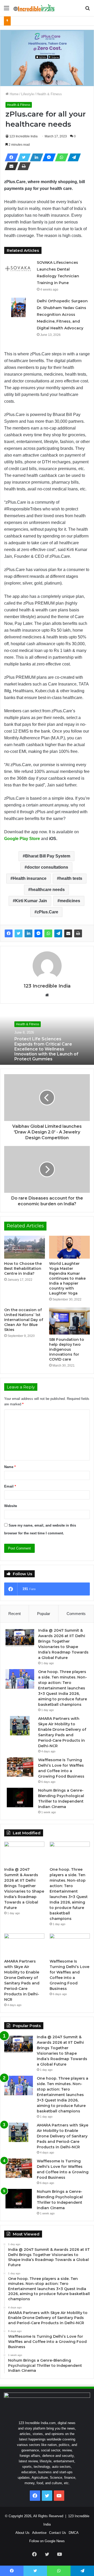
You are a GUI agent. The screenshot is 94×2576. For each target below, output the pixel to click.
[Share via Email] (10, 166)
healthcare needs (48, 890)
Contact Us (58, 2533)
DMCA (74, 2533)
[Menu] (7, 10)
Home (14, 94)
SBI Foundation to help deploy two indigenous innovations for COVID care (67, 1349)
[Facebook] (10, 157)
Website (11, 1506)
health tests (71, 878)
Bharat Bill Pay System (48, 856)
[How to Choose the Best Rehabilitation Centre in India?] (25, 1247)
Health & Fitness (49, 94)
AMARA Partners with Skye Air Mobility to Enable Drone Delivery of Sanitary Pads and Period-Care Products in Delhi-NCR (63, 2136)
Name (10, 1467)
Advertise (39, 2533)
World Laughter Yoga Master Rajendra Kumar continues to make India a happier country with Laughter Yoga (67, 1278)
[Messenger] (48, 157)
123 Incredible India (23, 136)
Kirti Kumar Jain (31, 901)
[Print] (22, 166)
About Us (22, 2533)
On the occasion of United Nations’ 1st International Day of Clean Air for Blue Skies (24, 1320)
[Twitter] (22, 157)
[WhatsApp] (60, 157)
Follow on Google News (47, 2541)
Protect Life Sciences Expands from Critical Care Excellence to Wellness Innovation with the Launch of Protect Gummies (46, 1049)
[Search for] (87, 10)
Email (10, 1486)
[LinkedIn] (35, 157)
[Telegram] (73, 157)
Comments (76, 1614)
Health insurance (30, 878)
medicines (70, 901)
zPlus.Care (48, 912)
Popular (44, 1614)
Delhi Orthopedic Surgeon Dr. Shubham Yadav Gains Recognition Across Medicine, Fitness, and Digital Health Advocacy (62, 315)
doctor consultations (48, 867)
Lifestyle (28, 94)
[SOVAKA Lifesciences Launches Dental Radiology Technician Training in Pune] (19, 269)
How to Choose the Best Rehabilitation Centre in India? (23, 1268)
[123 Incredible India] (34, 8)
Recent (14, 1614)
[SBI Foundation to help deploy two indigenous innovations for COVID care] (69, 1321)
